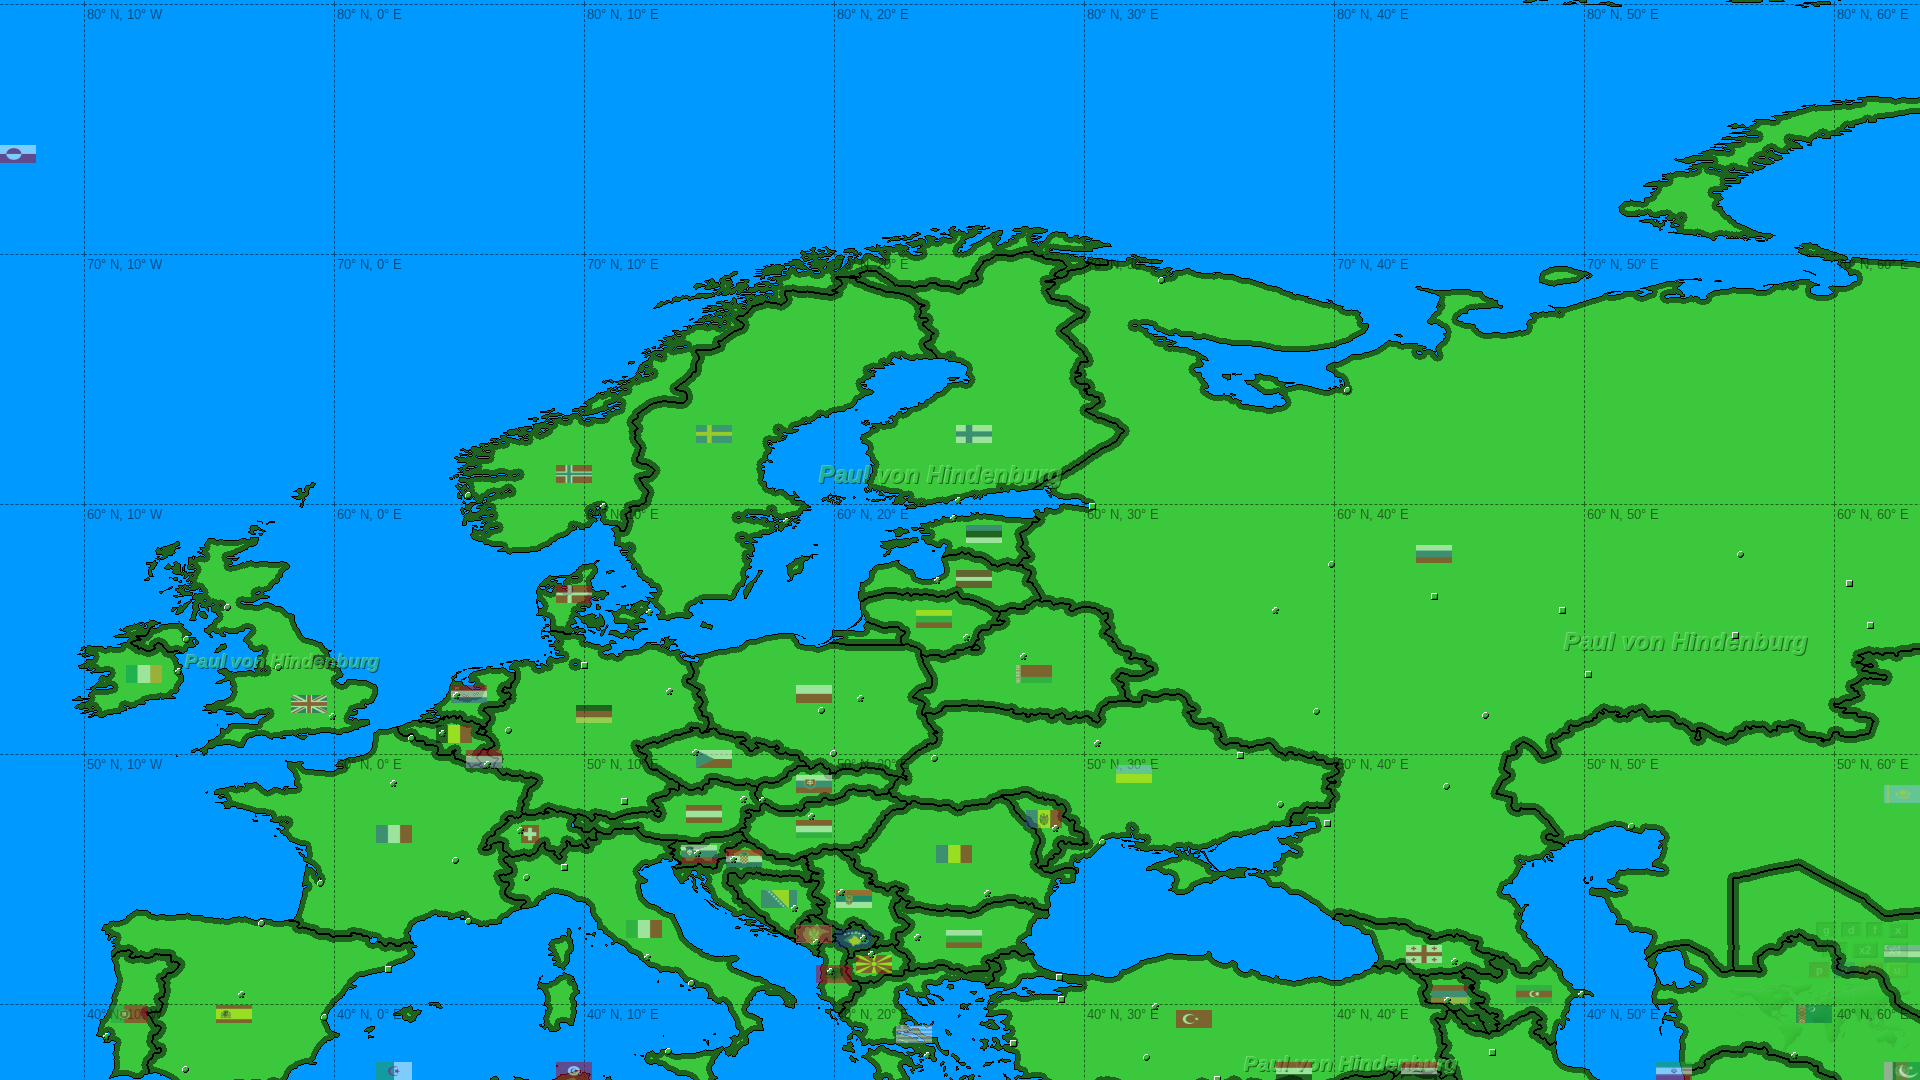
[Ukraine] (1134, 774)
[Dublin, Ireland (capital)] (178, 671)
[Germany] (594, 714)
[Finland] (974, 434)
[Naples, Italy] (691, 983)
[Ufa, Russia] (1735, 635)
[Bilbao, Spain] (261, 923)
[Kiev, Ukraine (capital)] (1097, 743)
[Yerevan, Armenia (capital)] (1447, 1000)
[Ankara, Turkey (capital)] (1155, 1006)
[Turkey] (1194, 1019)
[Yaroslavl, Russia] (1331, 564)
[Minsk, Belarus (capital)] (1023, 656)
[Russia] (1434, 554)
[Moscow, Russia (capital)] (1275, 610)
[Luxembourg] (484, 759)
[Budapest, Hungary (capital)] (811, 816)
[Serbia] (854, 899)
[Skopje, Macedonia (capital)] (871, 954)
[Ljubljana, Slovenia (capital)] (697, 853)
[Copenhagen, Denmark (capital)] (649, 612)
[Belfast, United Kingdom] (186, 639)
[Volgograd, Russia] (1446, 786)
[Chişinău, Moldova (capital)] (1055, 828)
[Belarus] (1034, 674)
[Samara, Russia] (1588, 674)
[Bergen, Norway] (468, 495)
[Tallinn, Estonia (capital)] (953, 518)
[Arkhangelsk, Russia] (1347, 390)
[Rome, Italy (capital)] (647, 957)
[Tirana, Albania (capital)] (830, 971)
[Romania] (954, 854)
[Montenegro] (814, 934)
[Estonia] (984, 534)
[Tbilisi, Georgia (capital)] (1454, 961)
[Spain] (234, 1014)
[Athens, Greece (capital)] (927, 1055)
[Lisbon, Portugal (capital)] (106, 1036)
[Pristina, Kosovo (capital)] (863, 938)
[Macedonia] (874, 964)
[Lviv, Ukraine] (934, 758)
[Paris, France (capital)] (393, 783)
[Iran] (1674, 1071)
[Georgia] (1424, 954)
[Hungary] (814, 829)
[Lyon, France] (455, 860)
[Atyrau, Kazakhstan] (1631, 826)
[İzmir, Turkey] (1013, 1043)
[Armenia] (1449, 994)
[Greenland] (18, 154)
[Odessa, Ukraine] (1102, 842)
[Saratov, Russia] (1485, 715)
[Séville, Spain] (185, 1069)
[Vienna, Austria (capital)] (743, 799)
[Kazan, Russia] (1562, 610)
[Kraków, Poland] (833, 753)
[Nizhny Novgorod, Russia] (1434, 596)
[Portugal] (129, 1014)
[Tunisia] (574, 1071)
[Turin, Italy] (526, 877)
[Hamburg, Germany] (584, 665)
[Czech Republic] (714, 759)
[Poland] (814, 694)
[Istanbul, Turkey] (1059, 977)
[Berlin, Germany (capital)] (669, 691)
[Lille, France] (411, 738)
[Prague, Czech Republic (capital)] (695, 752)
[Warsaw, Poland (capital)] (860, 698)
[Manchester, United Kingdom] (278, 667)
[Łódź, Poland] (821, 710)
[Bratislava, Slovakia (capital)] (762, 800)
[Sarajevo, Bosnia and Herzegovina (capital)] (794, 908)
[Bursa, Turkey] (1061, 999)
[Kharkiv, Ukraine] (1240, 755)
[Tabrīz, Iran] (1492, 1052)
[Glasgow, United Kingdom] (227, 607)
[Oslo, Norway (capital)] (603, 506)
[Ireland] (144, 674)
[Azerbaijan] (1534, 994)
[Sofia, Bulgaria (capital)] (917, 937)
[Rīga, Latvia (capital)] (937, 580)
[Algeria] (394, 1071)
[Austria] (704, 814)
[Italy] (644, 929)
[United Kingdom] (309, 704)
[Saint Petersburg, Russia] (1092, 506)
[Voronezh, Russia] (1316, 711)
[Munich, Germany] (624, 801)
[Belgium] (454, 734)
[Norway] (574, 474)
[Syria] (1294, 1071)
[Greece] (914, 1034)
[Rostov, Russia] (1327, 823)
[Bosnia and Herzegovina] (779, 899)
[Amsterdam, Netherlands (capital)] (456, 695)
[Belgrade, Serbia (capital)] (841, 892)
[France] (394, 834)
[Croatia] (744, 859)
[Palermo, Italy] (668, 1051)
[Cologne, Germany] (508, 730)
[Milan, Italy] (564, 867)
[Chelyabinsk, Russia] (1870, 625)
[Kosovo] (854, 939)
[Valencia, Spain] (324, 1017)
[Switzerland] (530, 834)
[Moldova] (1044, 819)
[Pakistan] (1902, 1071)
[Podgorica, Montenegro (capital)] (816, 942)
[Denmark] (574, 594)
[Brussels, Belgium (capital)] (442, 733)
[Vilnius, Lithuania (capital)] (966, 637)
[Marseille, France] (468, 921)
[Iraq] (1419, 1071)
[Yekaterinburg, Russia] (1849, 583)
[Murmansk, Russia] (1161, 280)
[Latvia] (974, 579)
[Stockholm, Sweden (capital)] (786, 521)
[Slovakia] (814, 784)
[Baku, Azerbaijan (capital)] (1581, 994)
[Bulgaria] (964, 939)
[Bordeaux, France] (320, 883)
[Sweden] (714, 434)
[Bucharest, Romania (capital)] (987, 893)
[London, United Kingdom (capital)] (332, 716)
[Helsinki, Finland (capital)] (958, 500)
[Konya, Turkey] (1146, 1057)
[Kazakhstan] (1902, 794)
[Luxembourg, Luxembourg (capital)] (487, 764)
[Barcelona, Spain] (388, 969)
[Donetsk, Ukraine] (1280, 804)
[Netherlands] (469, 694)
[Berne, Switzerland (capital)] (520, 830)
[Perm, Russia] (1740, 554)
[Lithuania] (934, 619)
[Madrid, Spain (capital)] (241, 994)
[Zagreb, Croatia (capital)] (733, 859)
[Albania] (834, 974)
